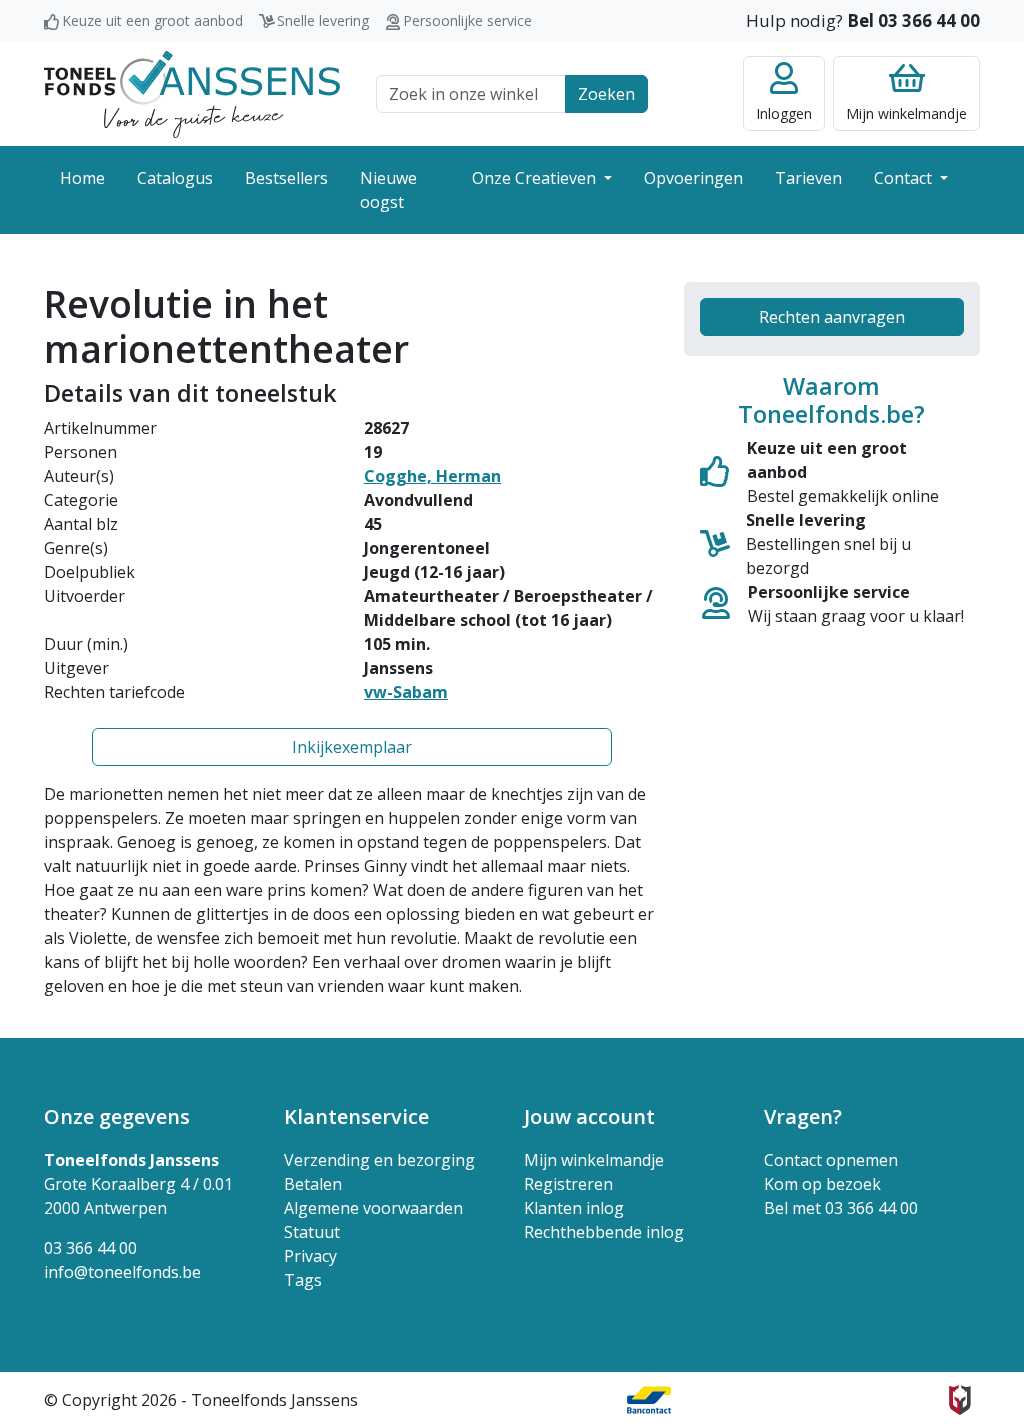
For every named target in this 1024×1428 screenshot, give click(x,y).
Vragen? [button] (803, 1116)
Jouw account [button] (589, 1116)
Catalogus (175, 178)
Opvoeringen (693, 178)
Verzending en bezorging (379, 1160)
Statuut (312, 1232)
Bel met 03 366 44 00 (841, 1208)
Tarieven (808, 178)
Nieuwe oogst (388, 190)
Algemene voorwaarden (373, 1208)
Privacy (310, 1256)
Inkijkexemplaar (352, 747)
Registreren (568, 1184)
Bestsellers (286, 178)
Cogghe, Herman (432, 476)
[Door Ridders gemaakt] (960, 1400)
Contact (905, 178)
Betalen (313, 1184)
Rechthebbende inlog (604, 1232)
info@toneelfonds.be (122, 1272)
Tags (303, 1280)
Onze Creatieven (536, 178)
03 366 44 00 (90, 1248)
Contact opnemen (831, 1160)
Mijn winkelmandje (594, 1160)
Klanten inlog (574, 1208)
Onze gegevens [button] (117, 1116)
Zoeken (606, 94)
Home (82, 178)
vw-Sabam (406, 692)
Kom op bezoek (822, 1184)
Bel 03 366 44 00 (913, 20)
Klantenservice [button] (356, 1116)
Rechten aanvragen (832, 317)
